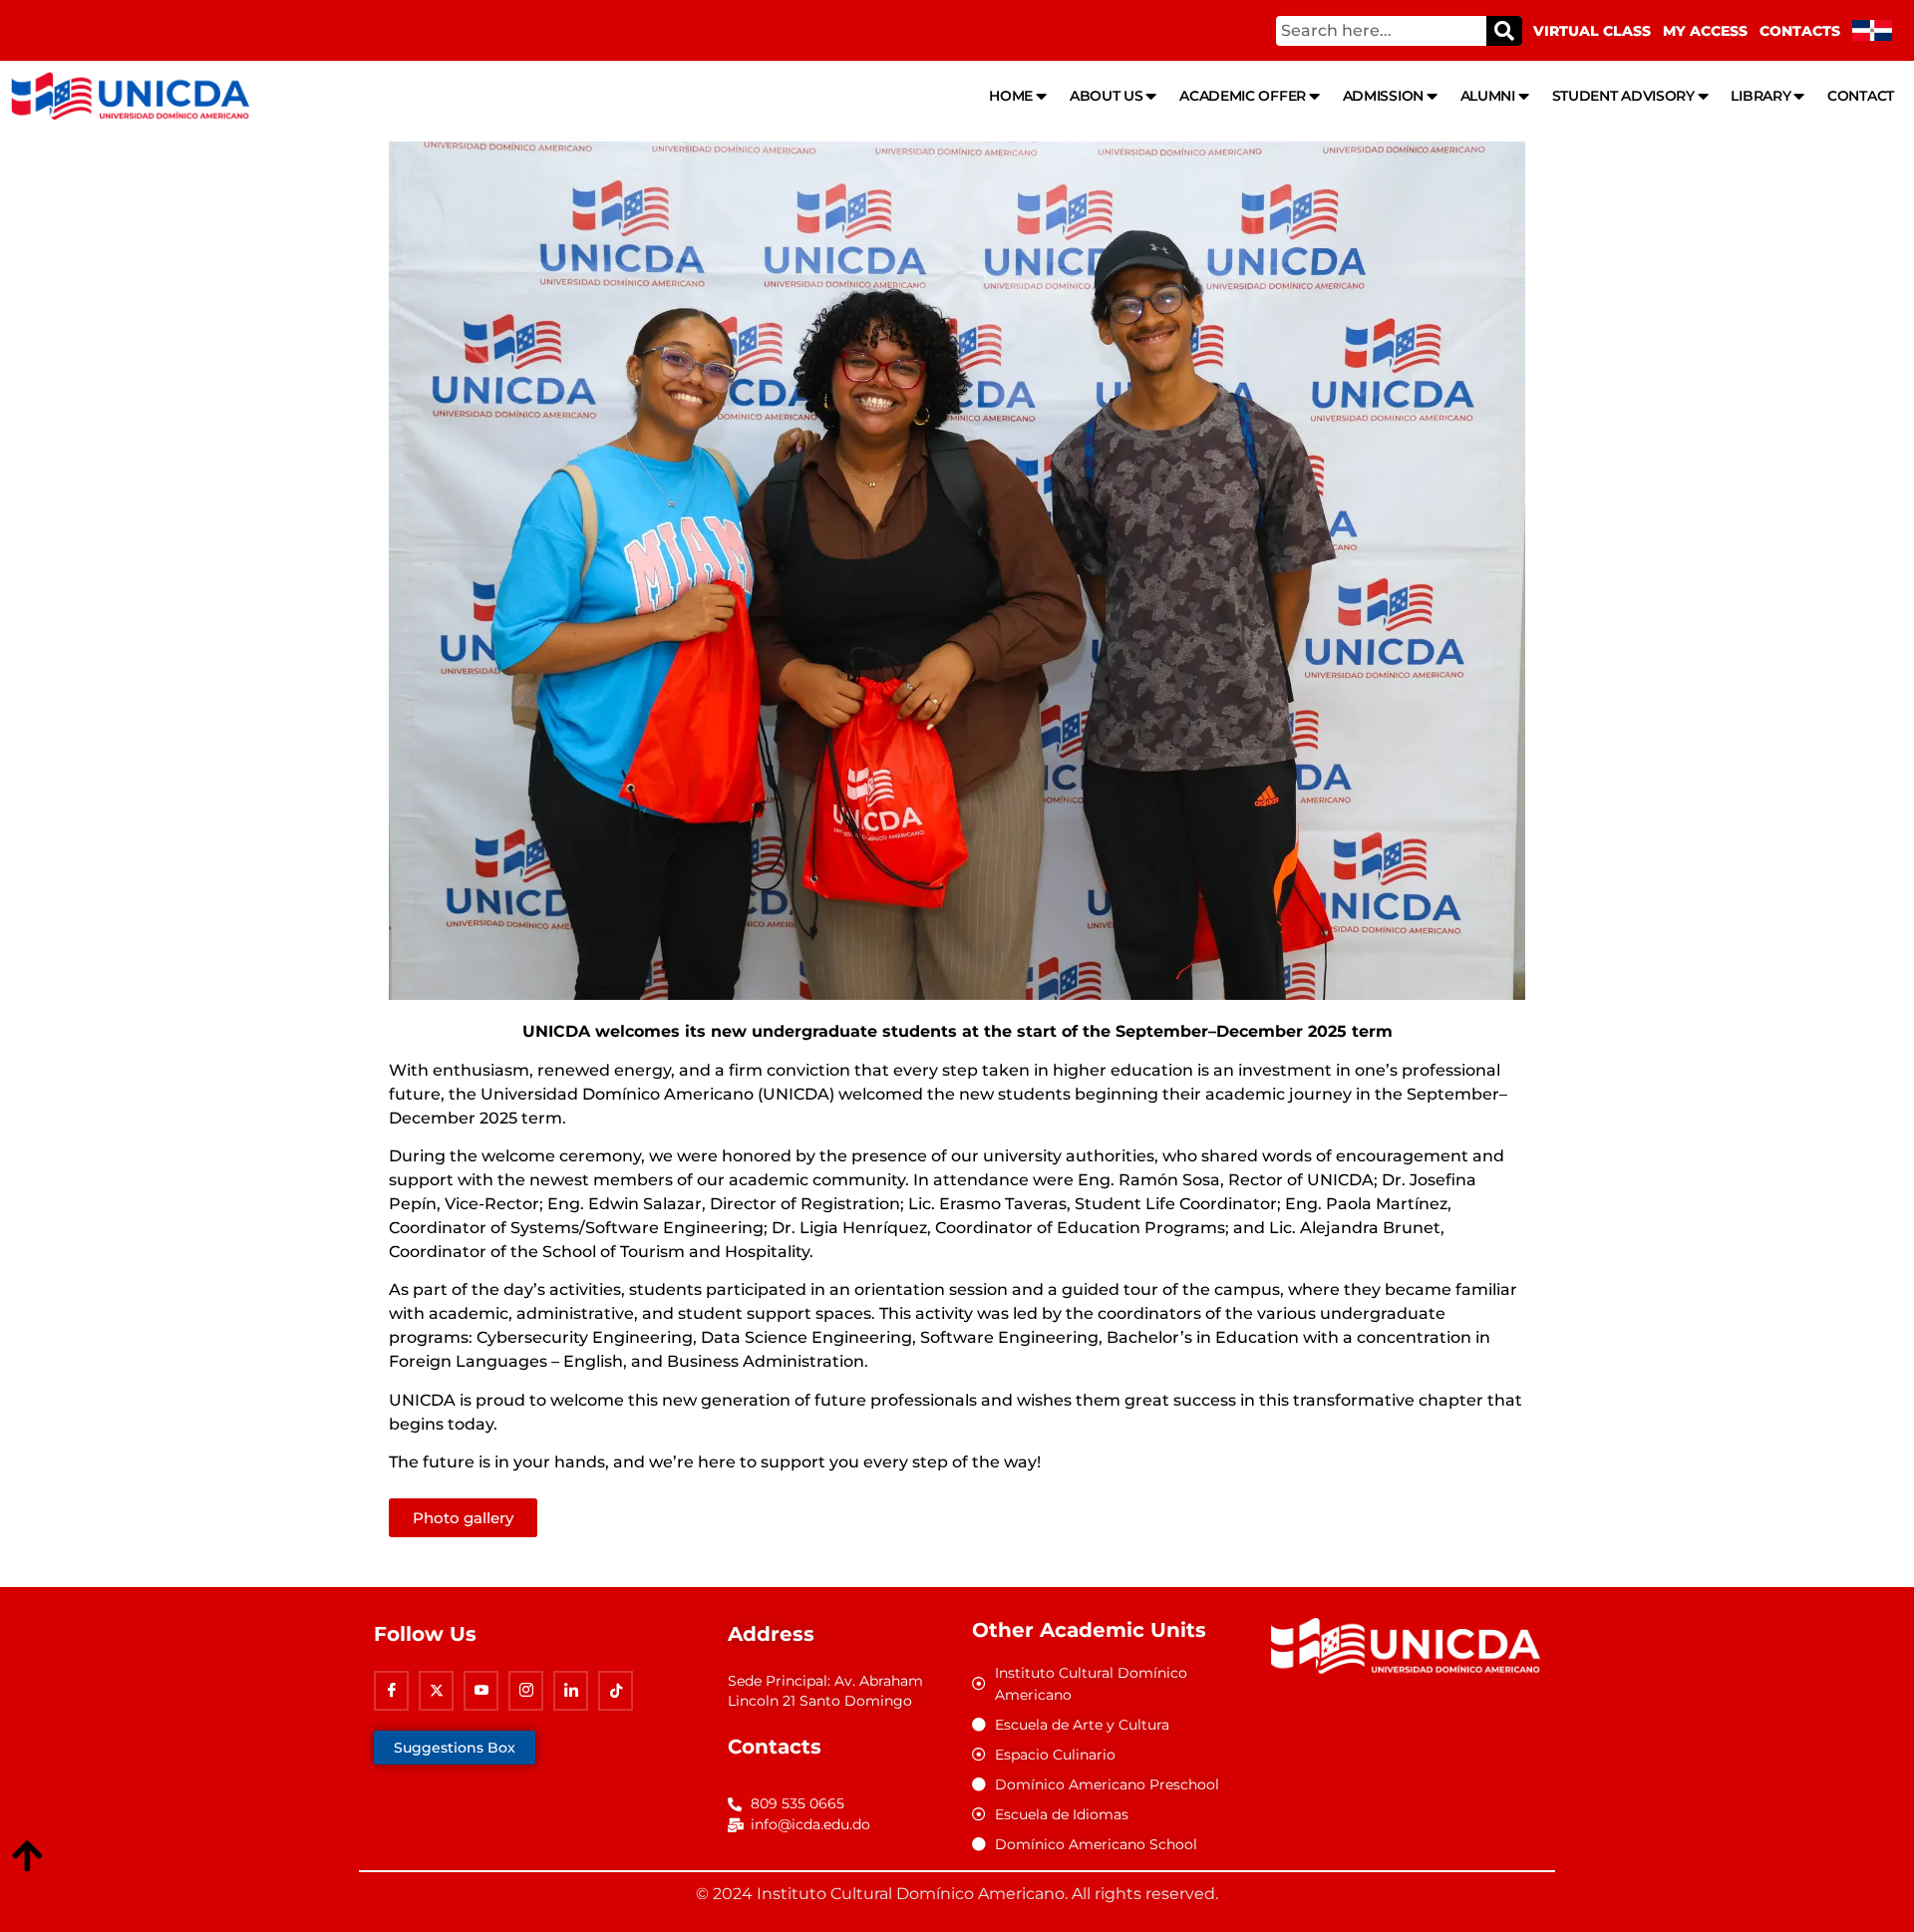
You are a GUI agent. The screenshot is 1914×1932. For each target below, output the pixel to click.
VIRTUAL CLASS (1592, 31)
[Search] (1504, 31)
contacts (1800, 31)
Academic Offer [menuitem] (1243, 96)
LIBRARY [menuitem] (1760, 96)
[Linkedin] (571, 1691)
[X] (436, 1691)
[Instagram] (526, 1691)
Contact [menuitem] (1861, 96)
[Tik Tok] (616, 1691)
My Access (1705, 31)
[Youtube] (481, 1691)
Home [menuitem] (1011, 96)
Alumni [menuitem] (1488, 96)
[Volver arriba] (27, 1857)
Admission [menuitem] (1383, 96)
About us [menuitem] (1107, 96)
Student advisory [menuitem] (1623, 96)
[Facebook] (391, 1691)
